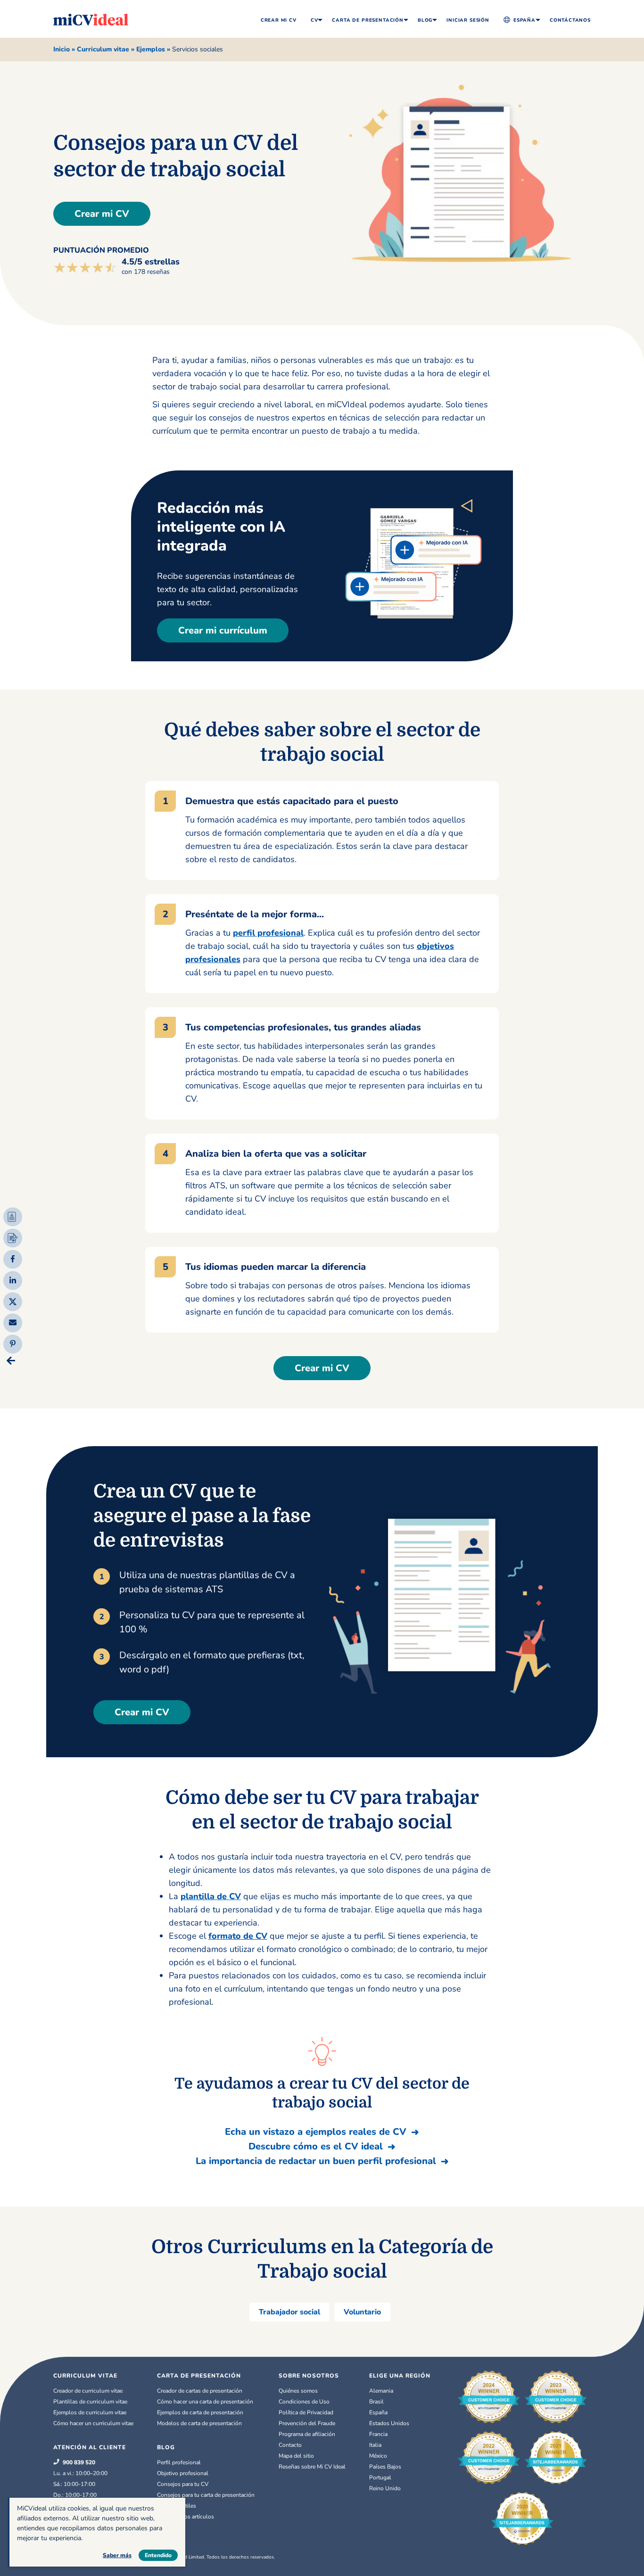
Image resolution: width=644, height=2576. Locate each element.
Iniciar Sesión (468, 20)
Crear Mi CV (279, 20)
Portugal (380, 2477)
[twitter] (13, 1300)
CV (314, 20)
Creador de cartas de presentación (200, 2391)
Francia (378, 2434)
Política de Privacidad (306, 2412)
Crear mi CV (102, 214)
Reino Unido (385, 2488)
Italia (375, 2445)
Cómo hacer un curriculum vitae (93, 2423)
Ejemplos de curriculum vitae (90, 2412)
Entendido (158, 2555)
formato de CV (238, 1936)
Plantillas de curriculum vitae (90, 2402)
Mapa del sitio (296, 2456)
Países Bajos (385, 2467)
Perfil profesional (179, 2462)
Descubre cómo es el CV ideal (316, 2146)
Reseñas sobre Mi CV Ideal (312, 2467)
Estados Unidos (389, 2423)
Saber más (117, 2555)
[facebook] (13, 1258)
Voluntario (362, 2312)
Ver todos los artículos (186, 2517)
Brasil (376, 2402)
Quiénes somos (298, 2391)
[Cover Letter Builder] (13, 1238)
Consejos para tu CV (183, 2484)
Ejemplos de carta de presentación (200, 2412)
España (524, 20)
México (378, 2456)
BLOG (166, 2447)
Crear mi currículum (223, 630)
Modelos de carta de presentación (199, 2423)
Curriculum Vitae (85, 2376)
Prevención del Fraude (307, 2423)
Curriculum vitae (103, 49)
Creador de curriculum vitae (88, 2391)
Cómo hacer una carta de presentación (205, 2402)
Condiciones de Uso (304, 2402)
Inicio (62, 49)
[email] (13, 1321)
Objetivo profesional (183, 2473)
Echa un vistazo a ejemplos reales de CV (316, 2132)
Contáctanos (570, 20)
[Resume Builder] (13, 1217)
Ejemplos (151, 49)
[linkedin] (13, 1279)
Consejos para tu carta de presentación (206, 2495)
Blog (425, 20)
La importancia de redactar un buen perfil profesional (316, 2161)
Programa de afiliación (307, 2434)
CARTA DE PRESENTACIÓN (199, 2376)
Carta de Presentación (367, 20)
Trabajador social (289, 2312)
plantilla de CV (211, 1896)
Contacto (290, 2445)
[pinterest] (13, 1343)
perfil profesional (268, 933)
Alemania (381, 2391)
